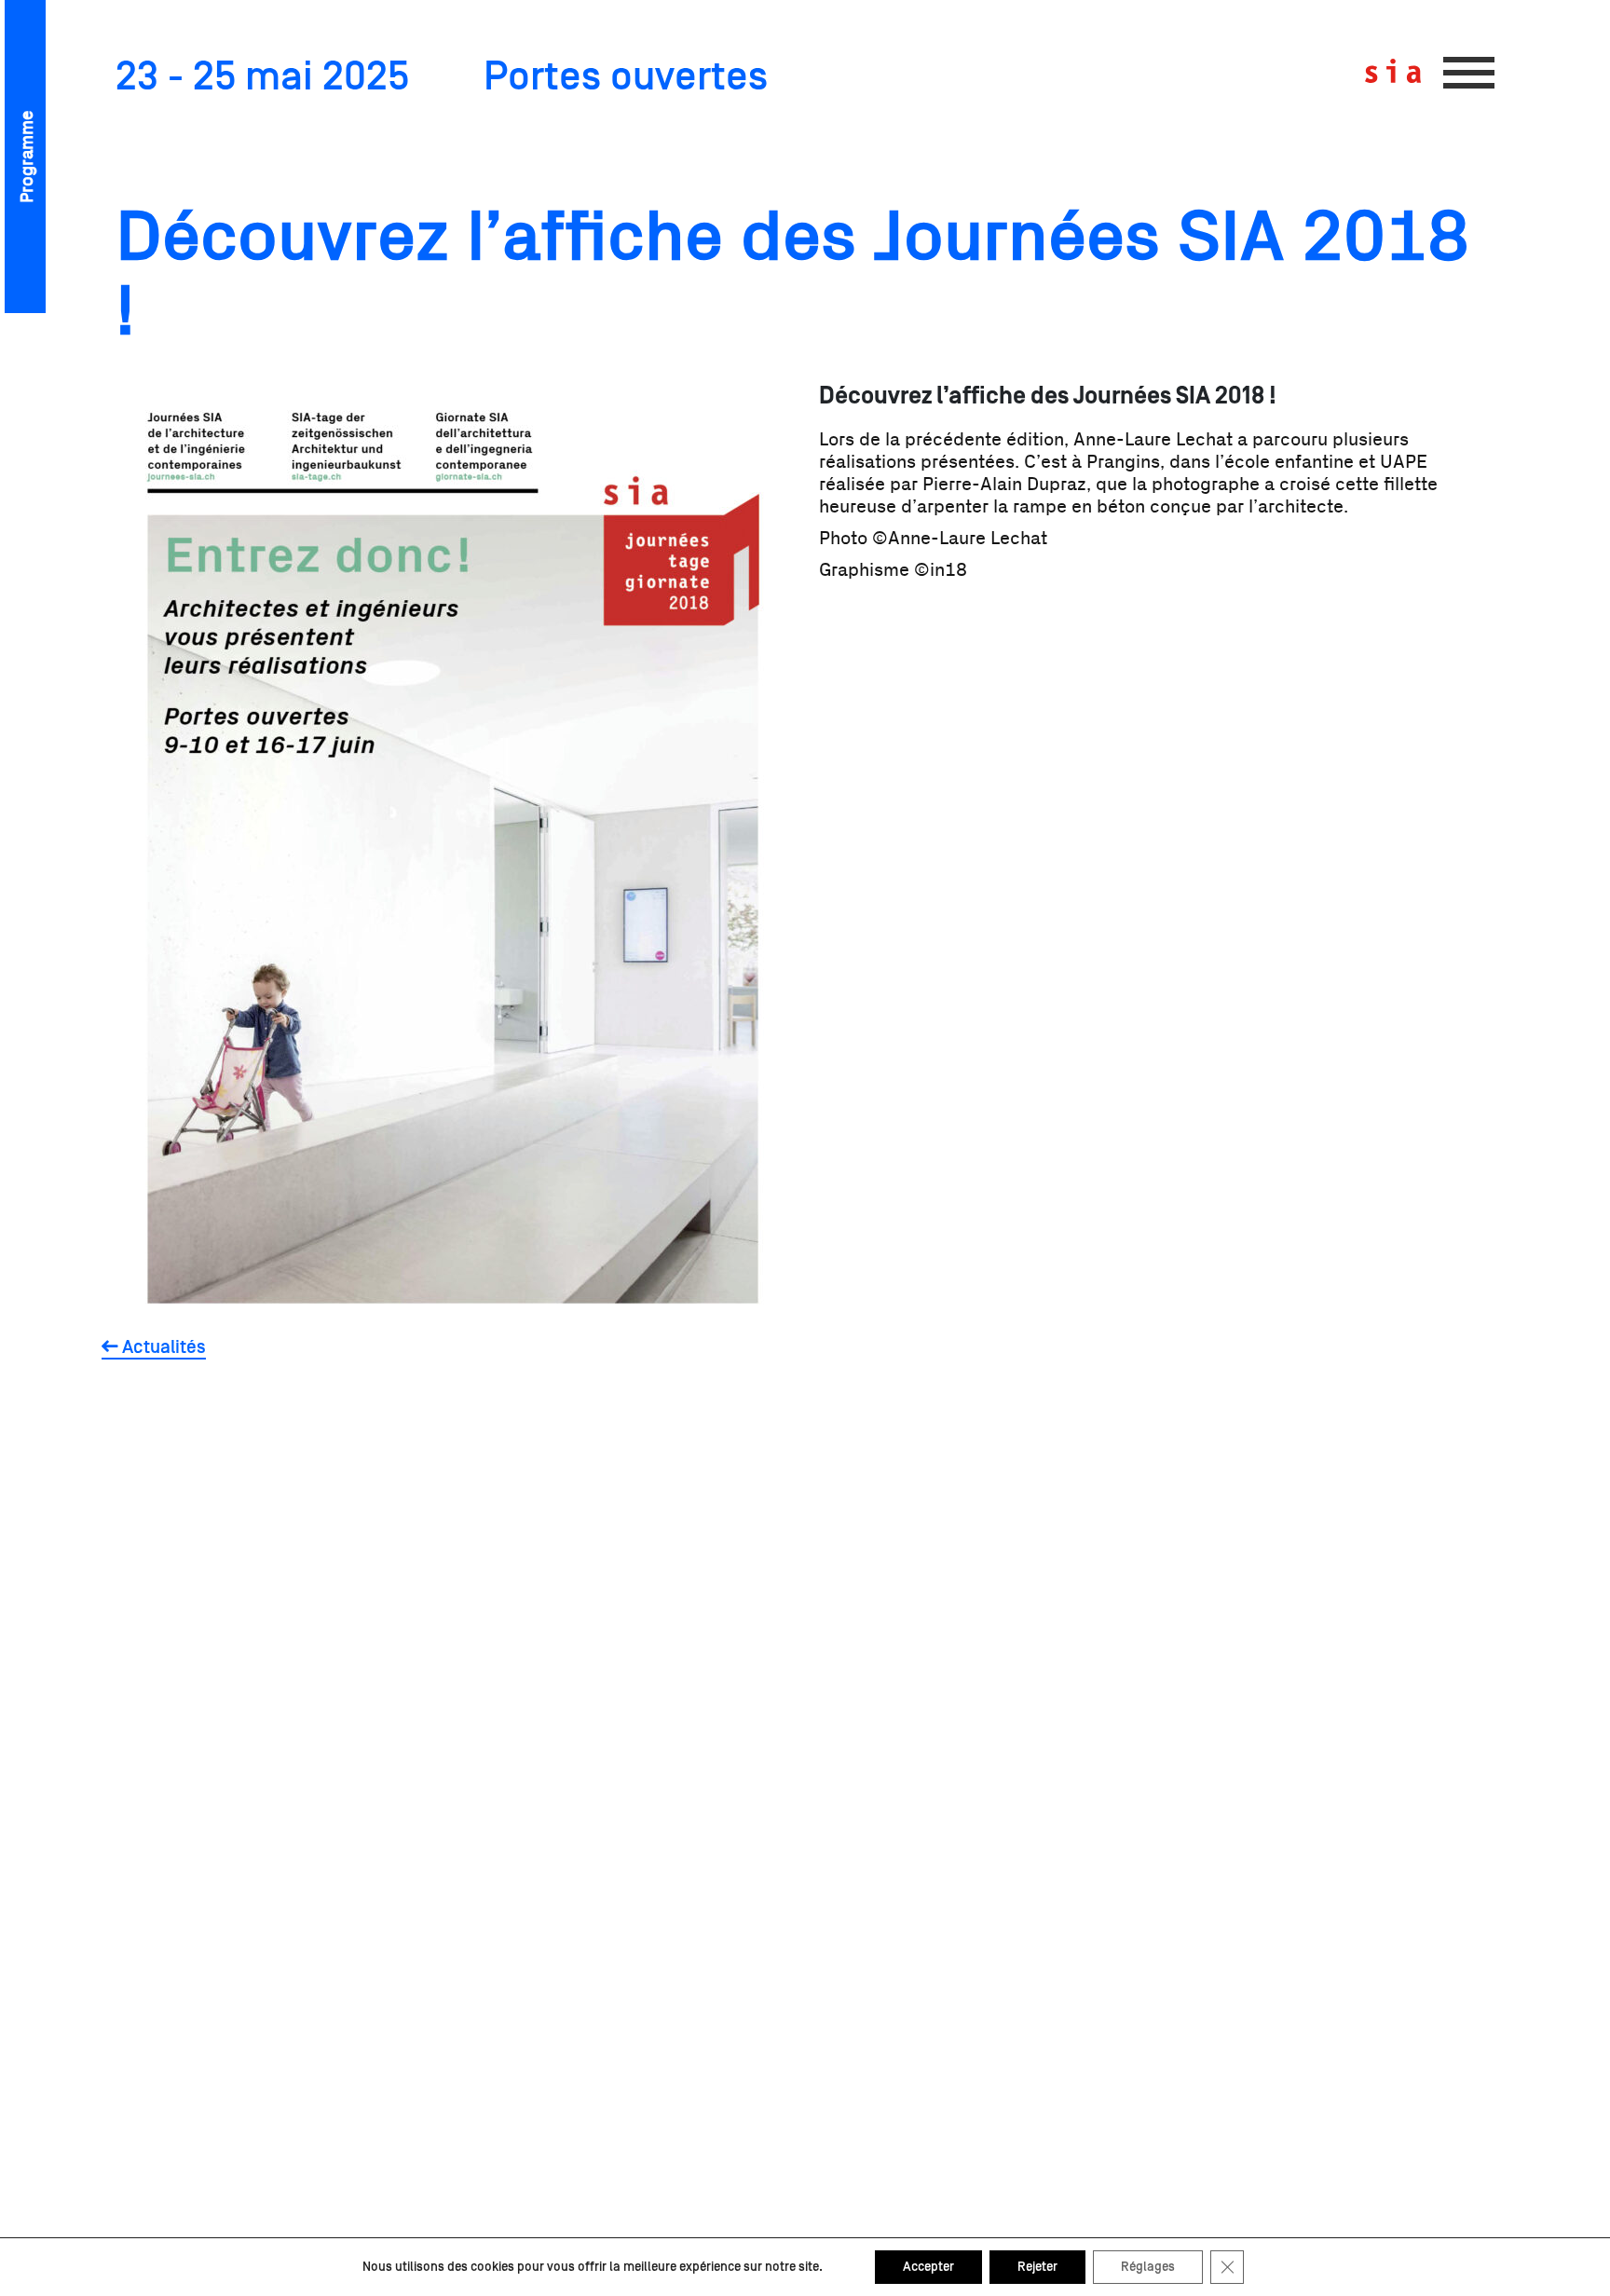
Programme (27, 157)
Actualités (162, 1347)
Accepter (928, 2267)
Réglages (1148, 2267)
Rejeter (1037, 2267)
